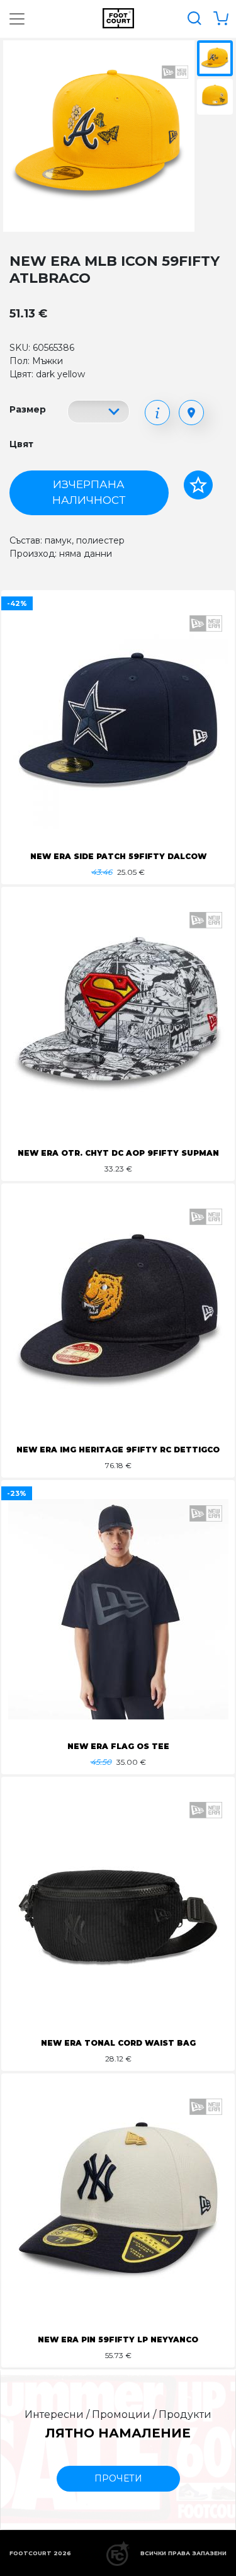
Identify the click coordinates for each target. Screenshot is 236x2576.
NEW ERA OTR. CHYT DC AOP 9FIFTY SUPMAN (118, 1153)
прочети (118, 2478)
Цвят (21, 444)
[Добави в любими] (198, 485)
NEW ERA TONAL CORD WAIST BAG (118, 2043)
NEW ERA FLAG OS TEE (118, 1746)
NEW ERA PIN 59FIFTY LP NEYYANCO (118, 2339)
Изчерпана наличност (89, 493)
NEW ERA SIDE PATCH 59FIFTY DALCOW (118, 856)
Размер (28, 409)
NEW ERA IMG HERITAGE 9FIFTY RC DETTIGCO (118, 1450)
